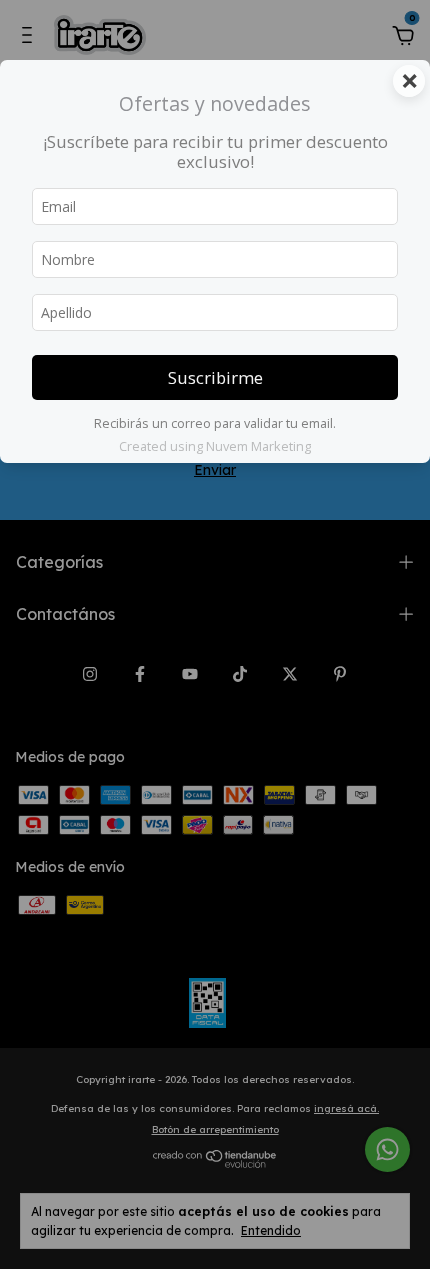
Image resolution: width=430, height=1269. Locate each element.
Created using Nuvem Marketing (215, 446)
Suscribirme (215, 377)
